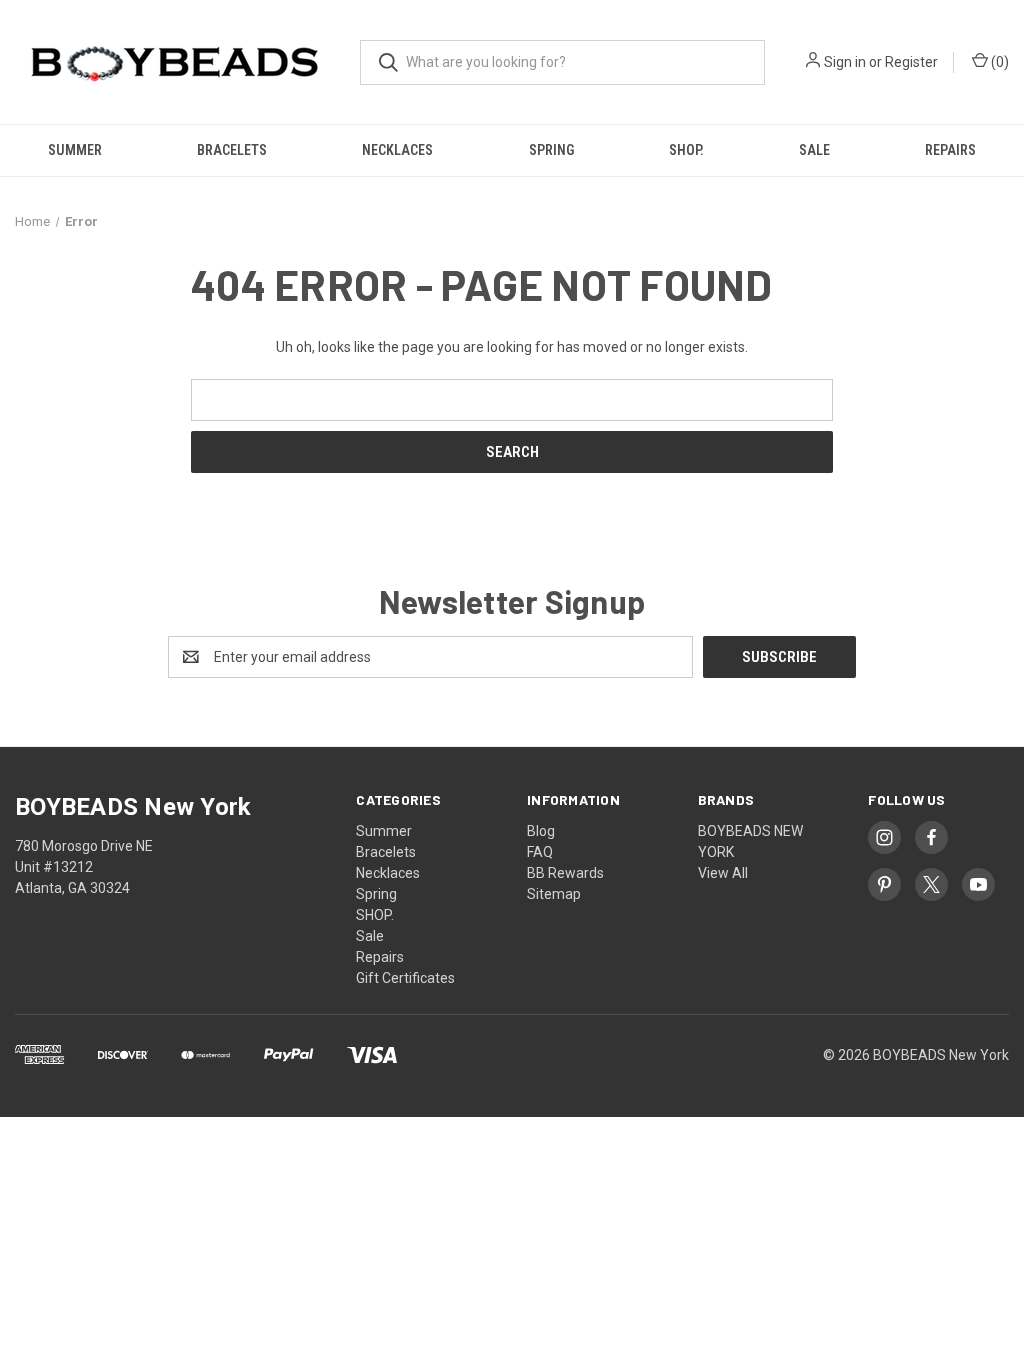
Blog (541, 831)
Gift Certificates (405, 978)
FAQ (540, 852)
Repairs (950, 150)
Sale (814, 150)
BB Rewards (565, 873)
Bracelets (232, 150)
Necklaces (397, 150)
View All (723, 873)
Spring (551, 150)
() (998, 62)
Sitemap (554, 894)
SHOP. (686, 150)
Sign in (845, 62)
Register (911, 62)
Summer (75, 150)
